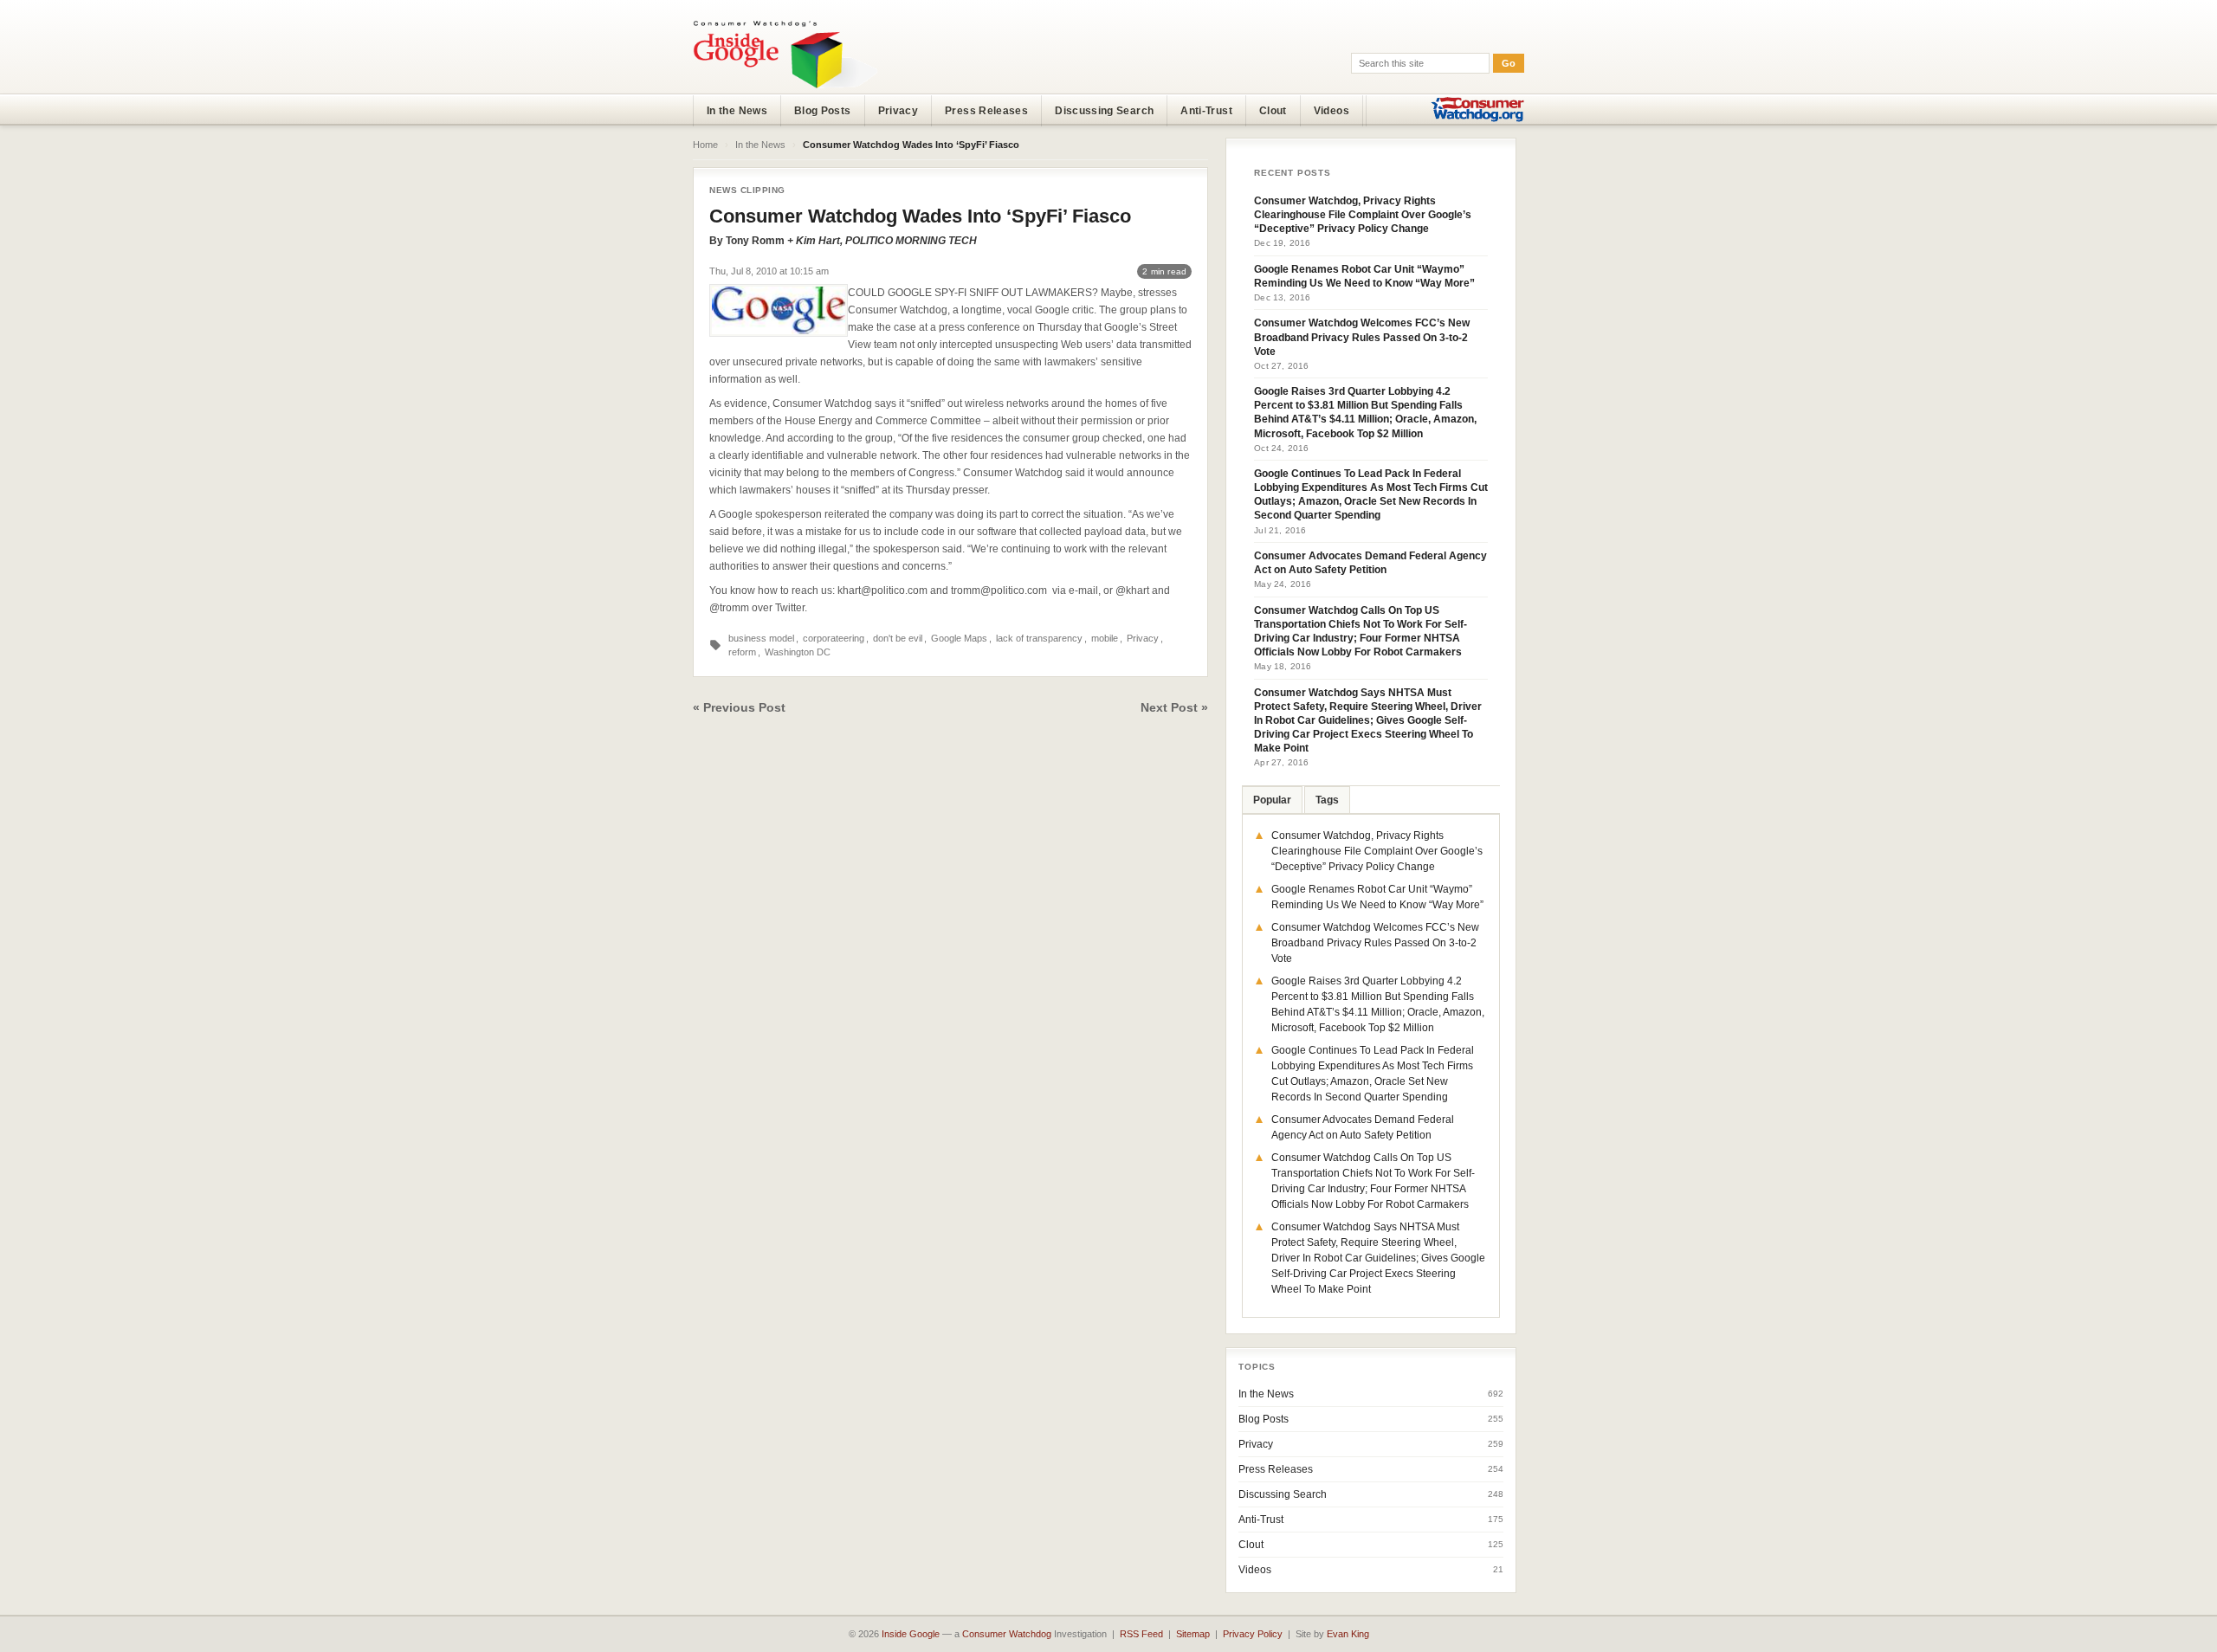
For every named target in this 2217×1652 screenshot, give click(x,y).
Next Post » (1174, 707)
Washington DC (798, 652)
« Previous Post (739, 707)
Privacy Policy (1253, 1634)
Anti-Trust (1206, 111)
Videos (1331, 111)
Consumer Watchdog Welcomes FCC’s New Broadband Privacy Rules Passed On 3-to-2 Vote (1362, 337)
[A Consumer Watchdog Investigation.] (785, 54)
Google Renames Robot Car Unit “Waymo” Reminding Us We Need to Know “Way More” (1364, 276)
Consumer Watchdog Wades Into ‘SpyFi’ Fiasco (920, 216)
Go (1509, 63)
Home (705, 145)
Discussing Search (1104, 111)
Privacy (898, 111)
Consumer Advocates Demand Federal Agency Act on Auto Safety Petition (1370, 563)
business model (761, 638)
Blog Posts (823, 111)
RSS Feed (1141, 1634)
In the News (737, 111)
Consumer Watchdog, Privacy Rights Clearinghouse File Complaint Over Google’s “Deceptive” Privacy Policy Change (1363, 215)
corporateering (834, 638)
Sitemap (1193, 1634)
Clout (1273, 111)
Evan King (1348, 1634)
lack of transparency (1039, 638)
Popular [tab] (1272, 800)
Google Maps (959, 638)
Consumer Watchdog (1007, 1634)
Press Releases (986, 111)
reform (742, 652)
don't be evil (898, 638)
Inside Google (911, 1634)
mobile (1105, 638)
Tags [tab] (1327, 800)
